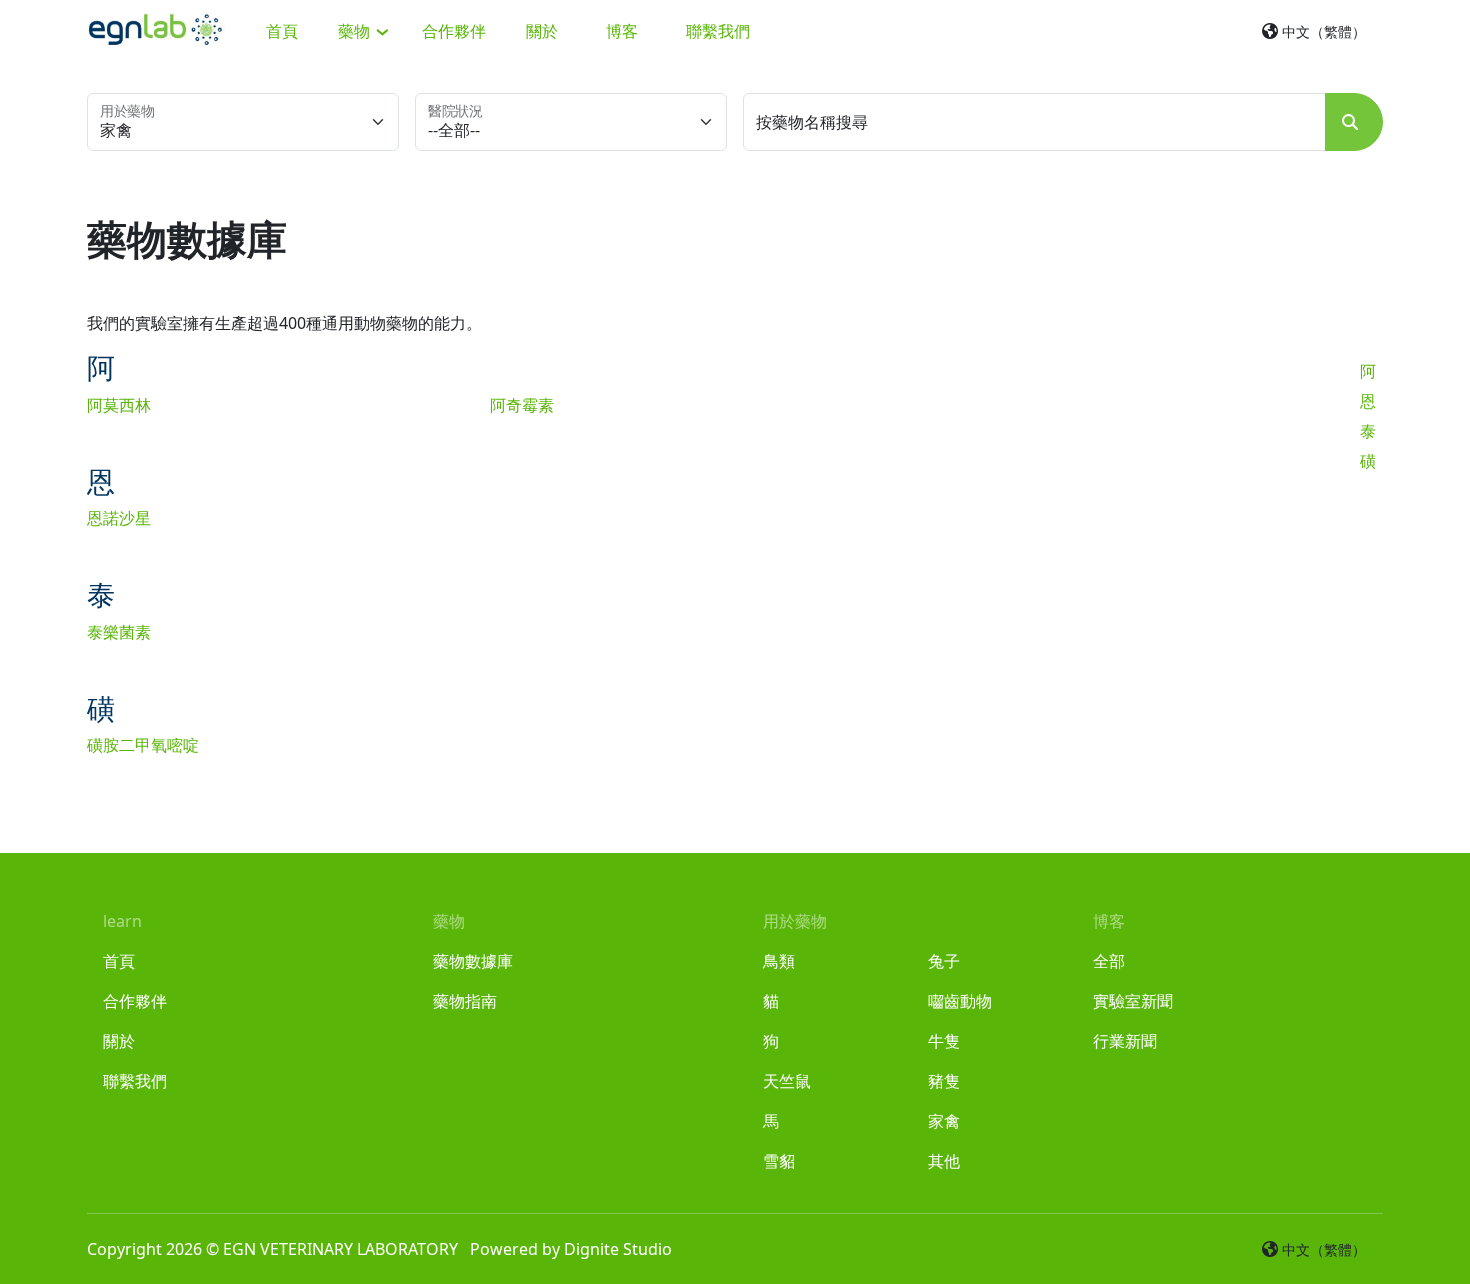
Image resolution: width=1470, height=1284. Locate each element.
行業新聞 (1125, 1041)
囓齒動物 (960, 1001)
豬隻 (944, 1081)
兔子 (944, 961)
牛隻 (944, 1041)
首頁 (282, 31)
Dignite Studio (618, 1249)
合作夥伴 (454, 31)
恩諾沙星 (119, 518)
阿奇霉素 (522, 405)
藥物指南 (465, 1001)
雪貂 (779, 1161)
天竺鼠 (787, 1081)
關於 (542, 31)
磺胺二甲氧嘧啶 (143, 745)
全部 (1109, 961)
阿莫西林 (119, 405)
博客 (622, 31)
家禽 (944, 1121)
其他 (944, 1161)
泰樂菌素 (119, 632)
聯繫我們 (718, 31)
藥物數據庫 (473, 961)
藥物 (356, 31)
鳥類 (779, 961)
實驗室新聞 (1133, 1001)
